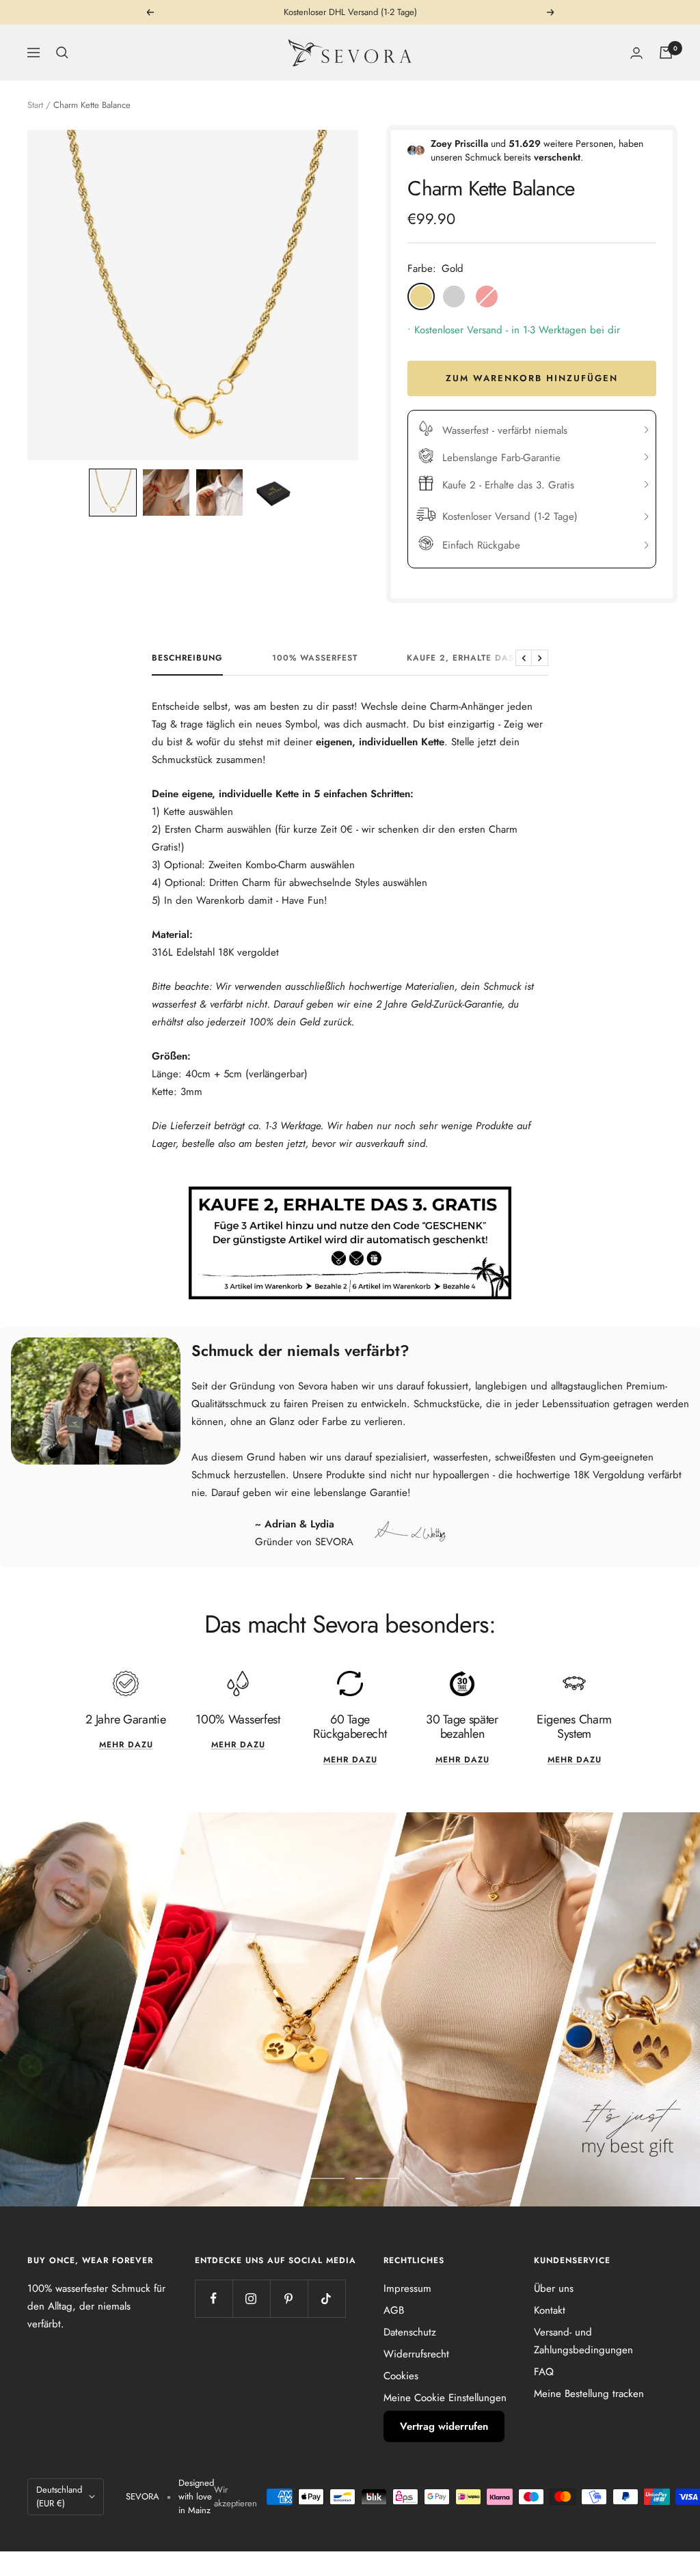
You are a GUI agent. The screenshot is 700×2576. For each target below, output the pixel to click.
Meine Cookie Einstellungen (445, 2398)
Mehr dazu (126, 1745)
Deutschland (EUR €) (59, 2496)
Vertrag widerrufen (444, 2426)
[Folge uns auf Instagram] (251, 2298)
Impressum (407, 2288)
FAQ (544, 2372)
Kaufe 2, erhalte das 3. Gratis (485, 659)
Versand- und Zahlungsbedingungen (583, 2341)
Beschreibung (187, 659)
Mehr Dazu (462, 1760)
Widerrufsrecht (416, 2354)
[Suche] (62, 53)
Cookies (401, 2376)
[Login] (636, 53)
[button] (113, 493)
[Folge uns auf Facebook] (214, 2298)
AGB (394, 2310)
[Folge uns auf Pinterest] (289, 2298)
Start (35, 105)
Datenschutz (410, 2332)
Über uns (554, 2288)
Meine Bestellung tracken (589, 2394)
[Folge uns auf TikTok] (326, 2298)
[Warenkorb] (666, 53)
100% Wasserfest (315, 659)
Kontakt (550, 2310)
